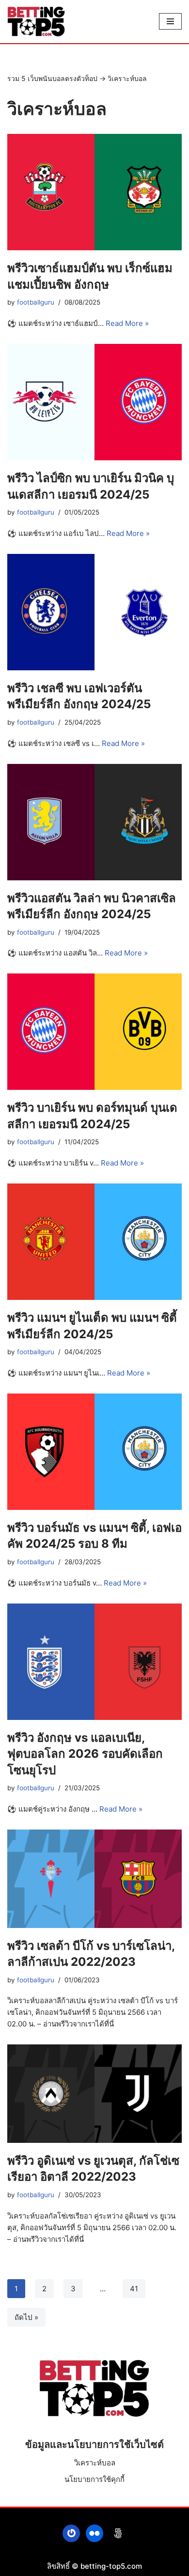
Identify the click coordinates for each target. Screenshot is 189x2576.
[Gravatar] (71, 2533)
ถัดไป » (26, 2317)
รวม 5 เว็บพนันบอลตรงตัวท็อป (52, 78)
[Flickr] (94, 2533)
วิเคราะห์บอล (95, 2463)
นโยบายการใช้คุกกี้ (94, 2479)
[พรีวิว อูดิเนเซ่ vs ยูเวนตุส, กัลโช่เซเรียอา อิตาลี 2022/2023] (94, 2094)
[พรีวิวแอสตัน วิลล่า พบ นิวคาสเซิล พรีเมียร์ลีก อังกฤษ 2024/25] (94, 822)
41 (134, 2289)
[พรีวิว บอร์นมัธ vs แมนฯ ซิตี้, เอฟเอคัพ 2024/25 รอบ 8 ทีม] (94, 1452)
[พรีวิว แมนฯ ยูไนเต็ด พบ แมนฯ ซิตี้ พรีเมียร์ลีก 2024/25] (94, 1242)
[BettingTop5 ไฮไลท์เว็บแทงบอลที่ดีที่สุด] (36, 22)
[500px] (118, 2533)
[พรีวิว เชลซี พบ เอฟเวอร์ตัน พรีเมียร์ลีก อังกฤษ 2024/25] (94, 612)
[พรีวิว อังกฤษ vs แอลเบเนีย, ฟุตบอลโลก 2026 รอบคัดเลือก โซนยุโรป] (94, 1662)
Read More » (127, 323)
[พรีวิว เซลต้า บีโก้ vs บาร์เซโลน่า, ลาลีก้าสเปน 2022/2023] (94, 1879)
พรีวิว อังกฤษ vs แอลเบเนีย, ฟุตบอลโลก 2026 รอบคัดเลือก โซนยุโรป (85, 1754)
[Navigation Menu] (170, 21)
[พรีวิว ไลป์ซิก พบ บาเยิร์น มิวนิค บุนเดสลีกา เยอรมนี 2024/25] (94, 402)
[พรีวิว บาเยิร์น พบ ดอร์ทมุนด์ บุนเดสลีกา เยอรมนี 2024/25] (94, 1032)
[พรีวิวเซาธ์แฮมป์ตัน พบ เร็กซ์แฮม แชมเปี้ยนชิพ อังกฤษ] (94, 192)
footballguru (36, 302)
